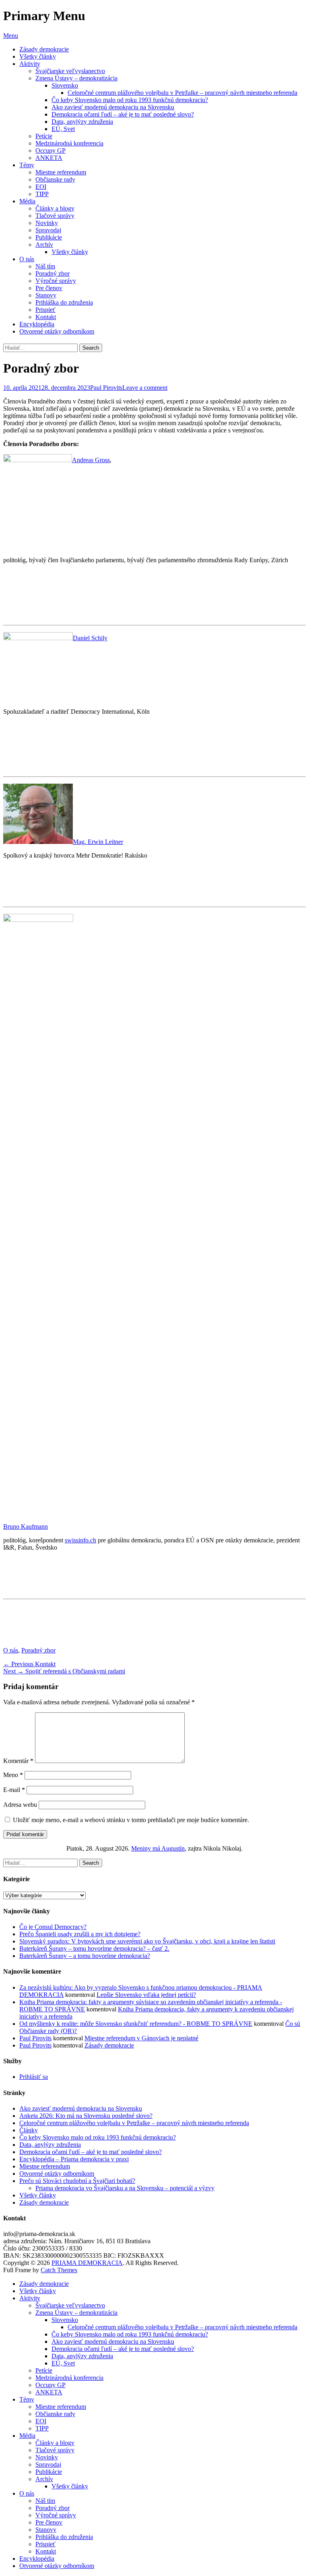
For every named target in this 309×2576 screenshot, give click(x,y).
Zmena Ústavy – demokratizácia (76, 78)
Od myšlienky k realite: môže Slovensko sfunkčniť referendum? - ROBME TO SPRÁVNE (136, 2024)
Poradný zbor (53, 273)
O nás (27, 259)
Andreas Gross (91, 460)
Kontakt (46, 317)
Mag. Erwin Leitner (98, 842)
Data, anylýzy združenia (82, 122)
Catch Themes (59, 2270)
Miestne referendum (61, 172)
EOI (41, 187)
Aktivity (30, 64)
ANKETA (49, 158)
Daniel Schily (90, 638)
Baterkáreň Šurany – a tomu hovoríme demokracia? (85, 1956)
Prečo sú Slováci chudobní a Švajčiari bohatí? (77, 2181)
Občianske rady (55, 179)
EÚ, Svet (63, 129)
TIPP (42, 194)
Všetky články (38, 56)
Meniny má (158, 1848)
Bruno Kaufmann (26, 1527)
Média (27, 201)
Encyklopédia (37, 324)
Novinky (47, 223)
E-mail (14, 1790)
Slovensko (65, 85)
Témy (27, 165)
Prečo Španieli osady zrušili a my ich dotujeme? (80, 1934)
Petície (44, 136)
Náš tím (45, 266)
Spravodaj (48, 230)
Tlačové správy (55, 216)
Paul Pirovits (106, 388)
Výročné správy (56, 281)
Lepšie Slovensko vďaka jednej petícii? (146, 1995)
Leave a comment (145, 388)
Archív (44, 245)
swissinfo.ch (80, 1540)
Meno (13, 1775)
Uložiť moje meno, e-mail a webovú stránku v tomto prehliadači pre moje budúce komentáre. (131, 1820)
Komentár (18, 1761)
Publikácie (49, 237)
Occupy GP (50, 151)
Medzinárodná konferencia (69, 143)
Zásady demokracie (44, 49)
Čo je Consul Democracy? (53, 1927)
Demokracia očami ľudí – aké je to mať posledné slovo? (123, 114)
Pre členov (49, 288)
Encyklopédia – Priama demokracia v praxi (74, 2159)
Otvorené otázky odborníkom (57, 331)
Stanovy (46, 295)
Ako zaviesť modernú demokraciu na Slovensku (113, 107)
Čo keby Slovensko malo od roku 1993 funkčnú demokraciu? (130, 100)
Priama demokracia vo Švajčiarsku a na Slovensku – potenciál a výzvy (125, 2188)
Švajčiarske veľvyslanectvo (70, 71)
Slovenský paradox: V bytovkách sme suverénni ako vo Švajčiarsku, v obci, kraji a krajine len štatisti (147, 1941)
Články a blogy (55, 208)
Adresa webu (20, 1805)
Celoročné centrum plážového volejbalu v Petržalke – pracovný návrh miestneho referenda (182, 93)
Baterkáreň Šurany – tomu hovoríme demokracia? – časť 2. (94, 1948)
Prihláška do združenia (64, 302)
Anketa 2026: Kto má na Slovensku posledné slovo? (86, 2116)
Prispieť (45, 310)
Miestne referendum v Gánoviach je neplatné (141, 2038)
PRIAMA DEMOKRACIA (87, 2263)
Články (29, 2130)
